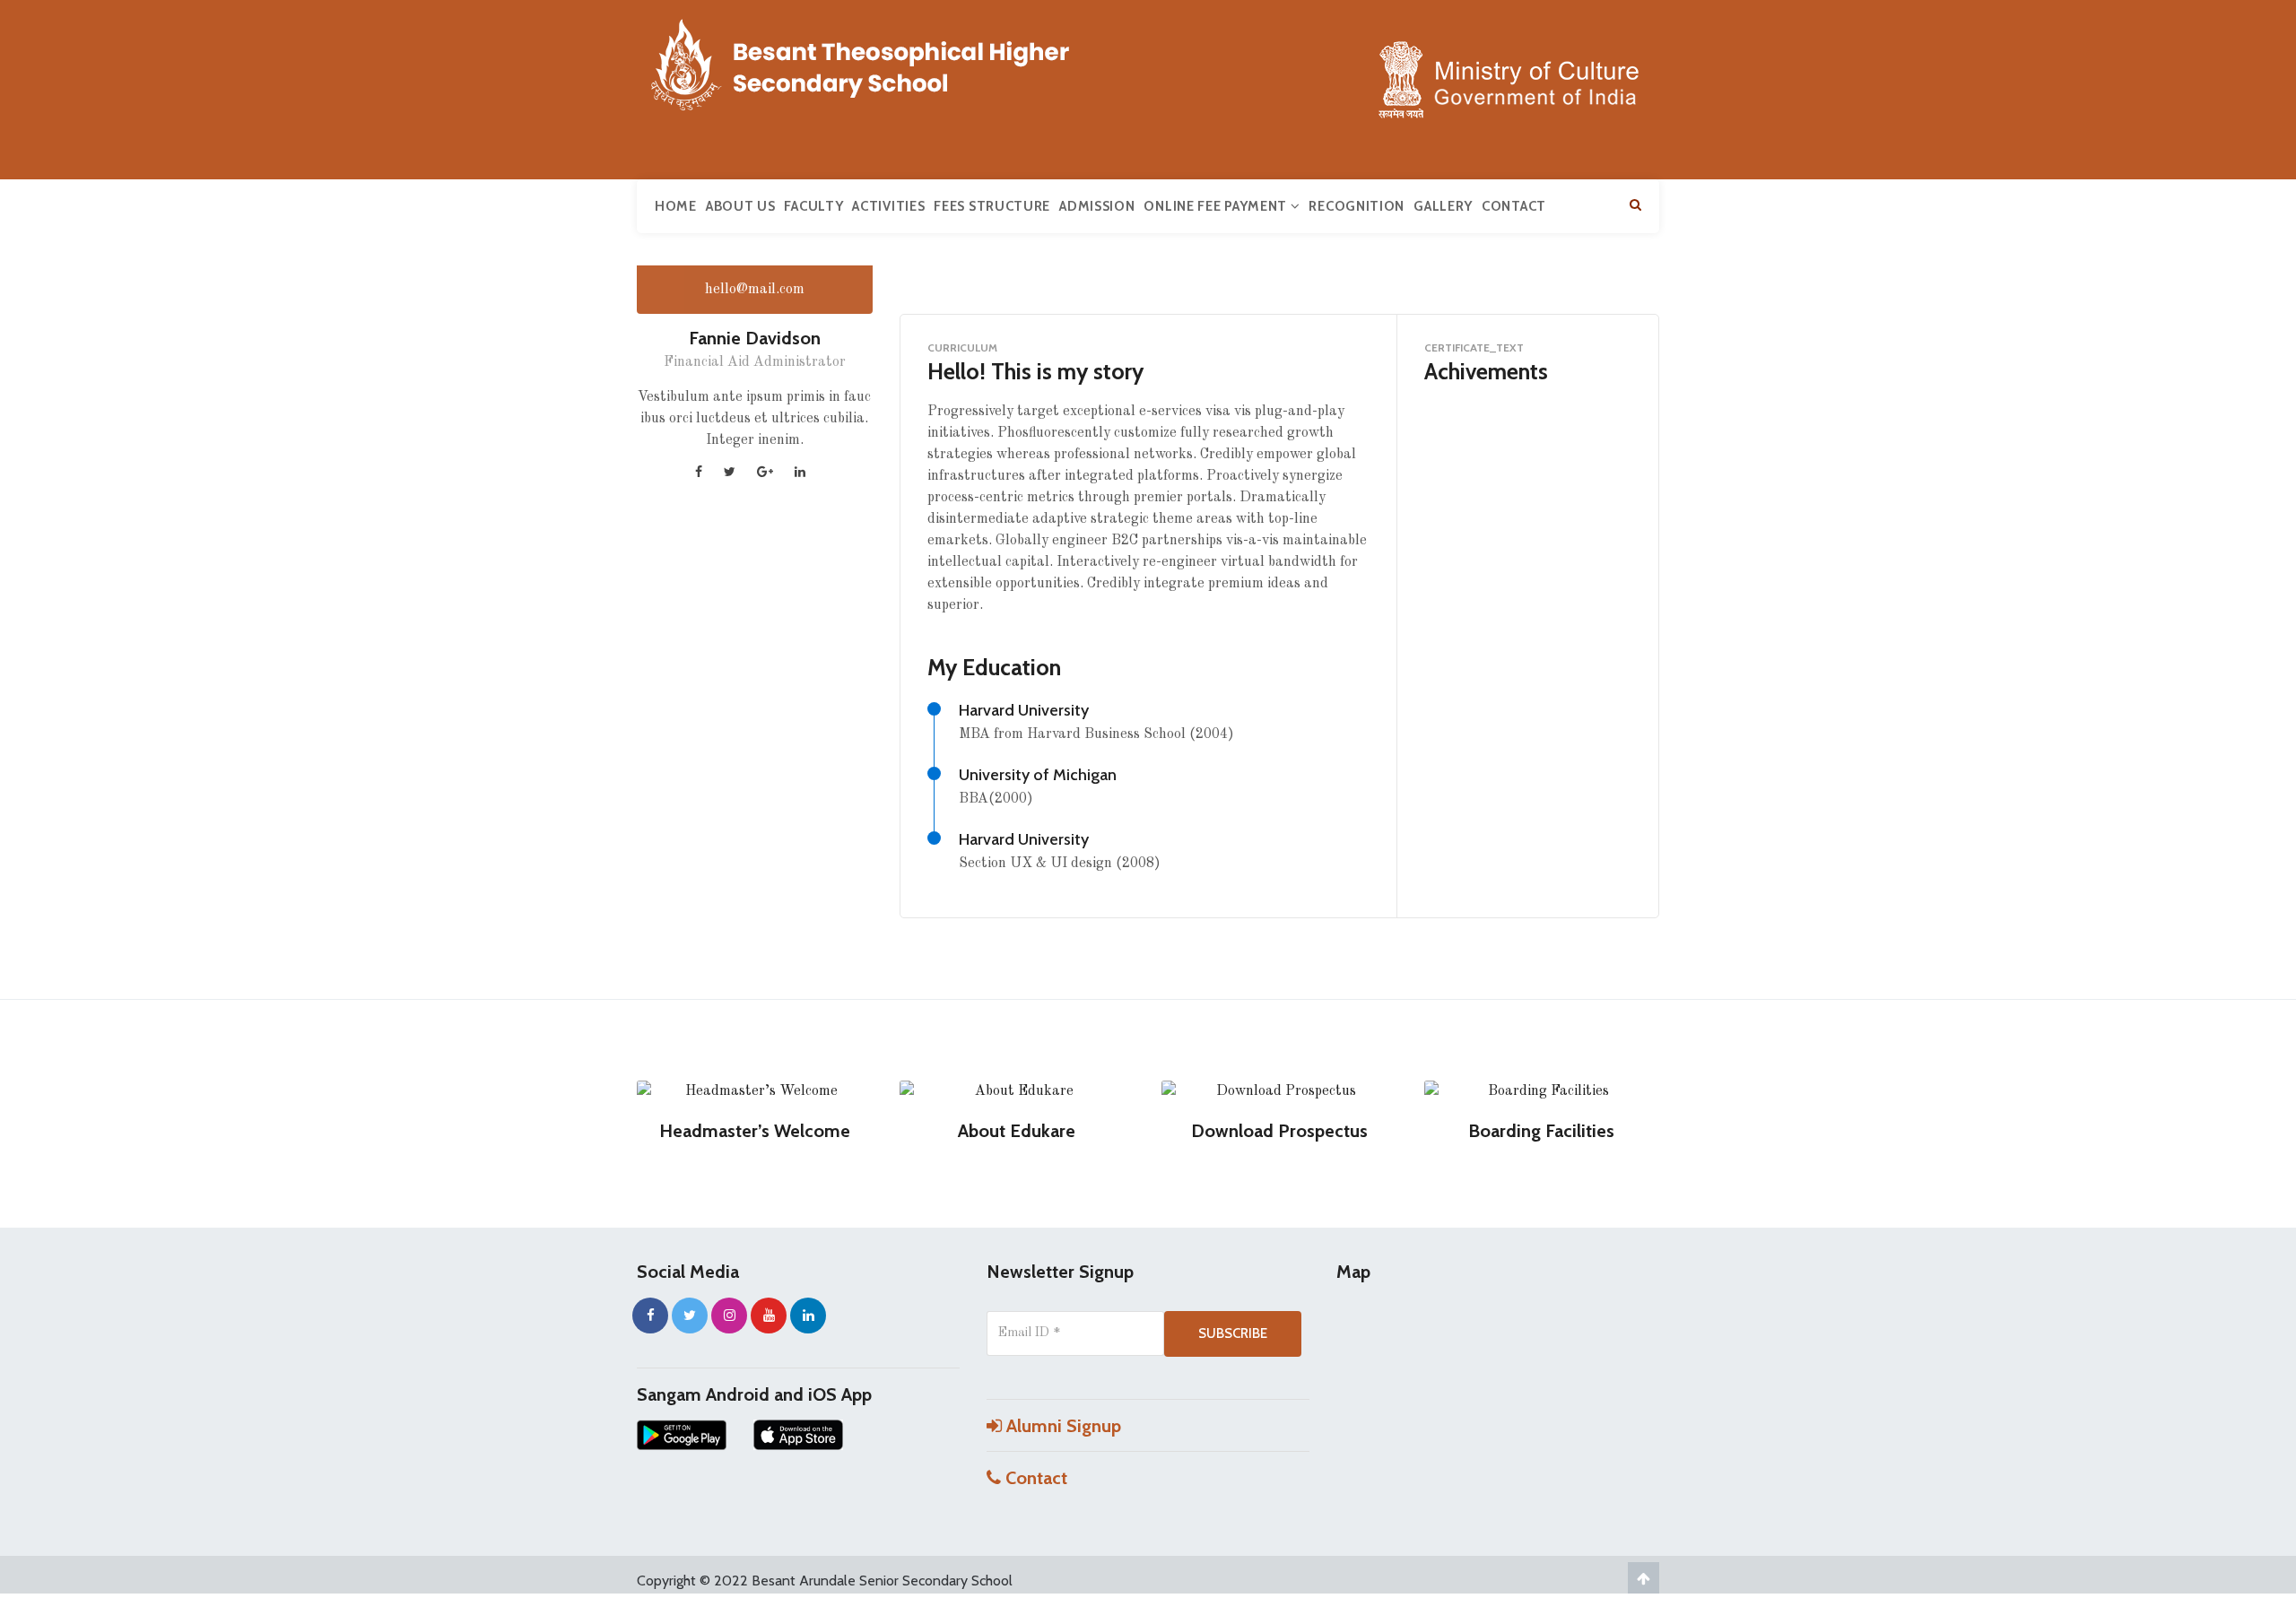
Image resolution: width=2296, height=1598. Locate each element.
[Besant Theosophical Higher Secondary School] (879, 61)
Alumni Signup (1061, 1426)
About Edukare (1017, 1131)
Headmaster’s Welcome (755, 1131)
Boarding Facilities (1541, 1131)
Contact (1514, 206)
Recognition (1357, 206)
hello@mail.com (755, 290)
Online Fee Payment (1217, 206)
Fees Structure (992, 206)
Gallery (1443, 206)
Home (676, 206)
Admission (1097, 206)
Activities (888, 206)
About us (741, 206)
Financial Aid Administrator (755, 362)
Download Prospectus (1279, 1131)
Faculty (813, 206)
